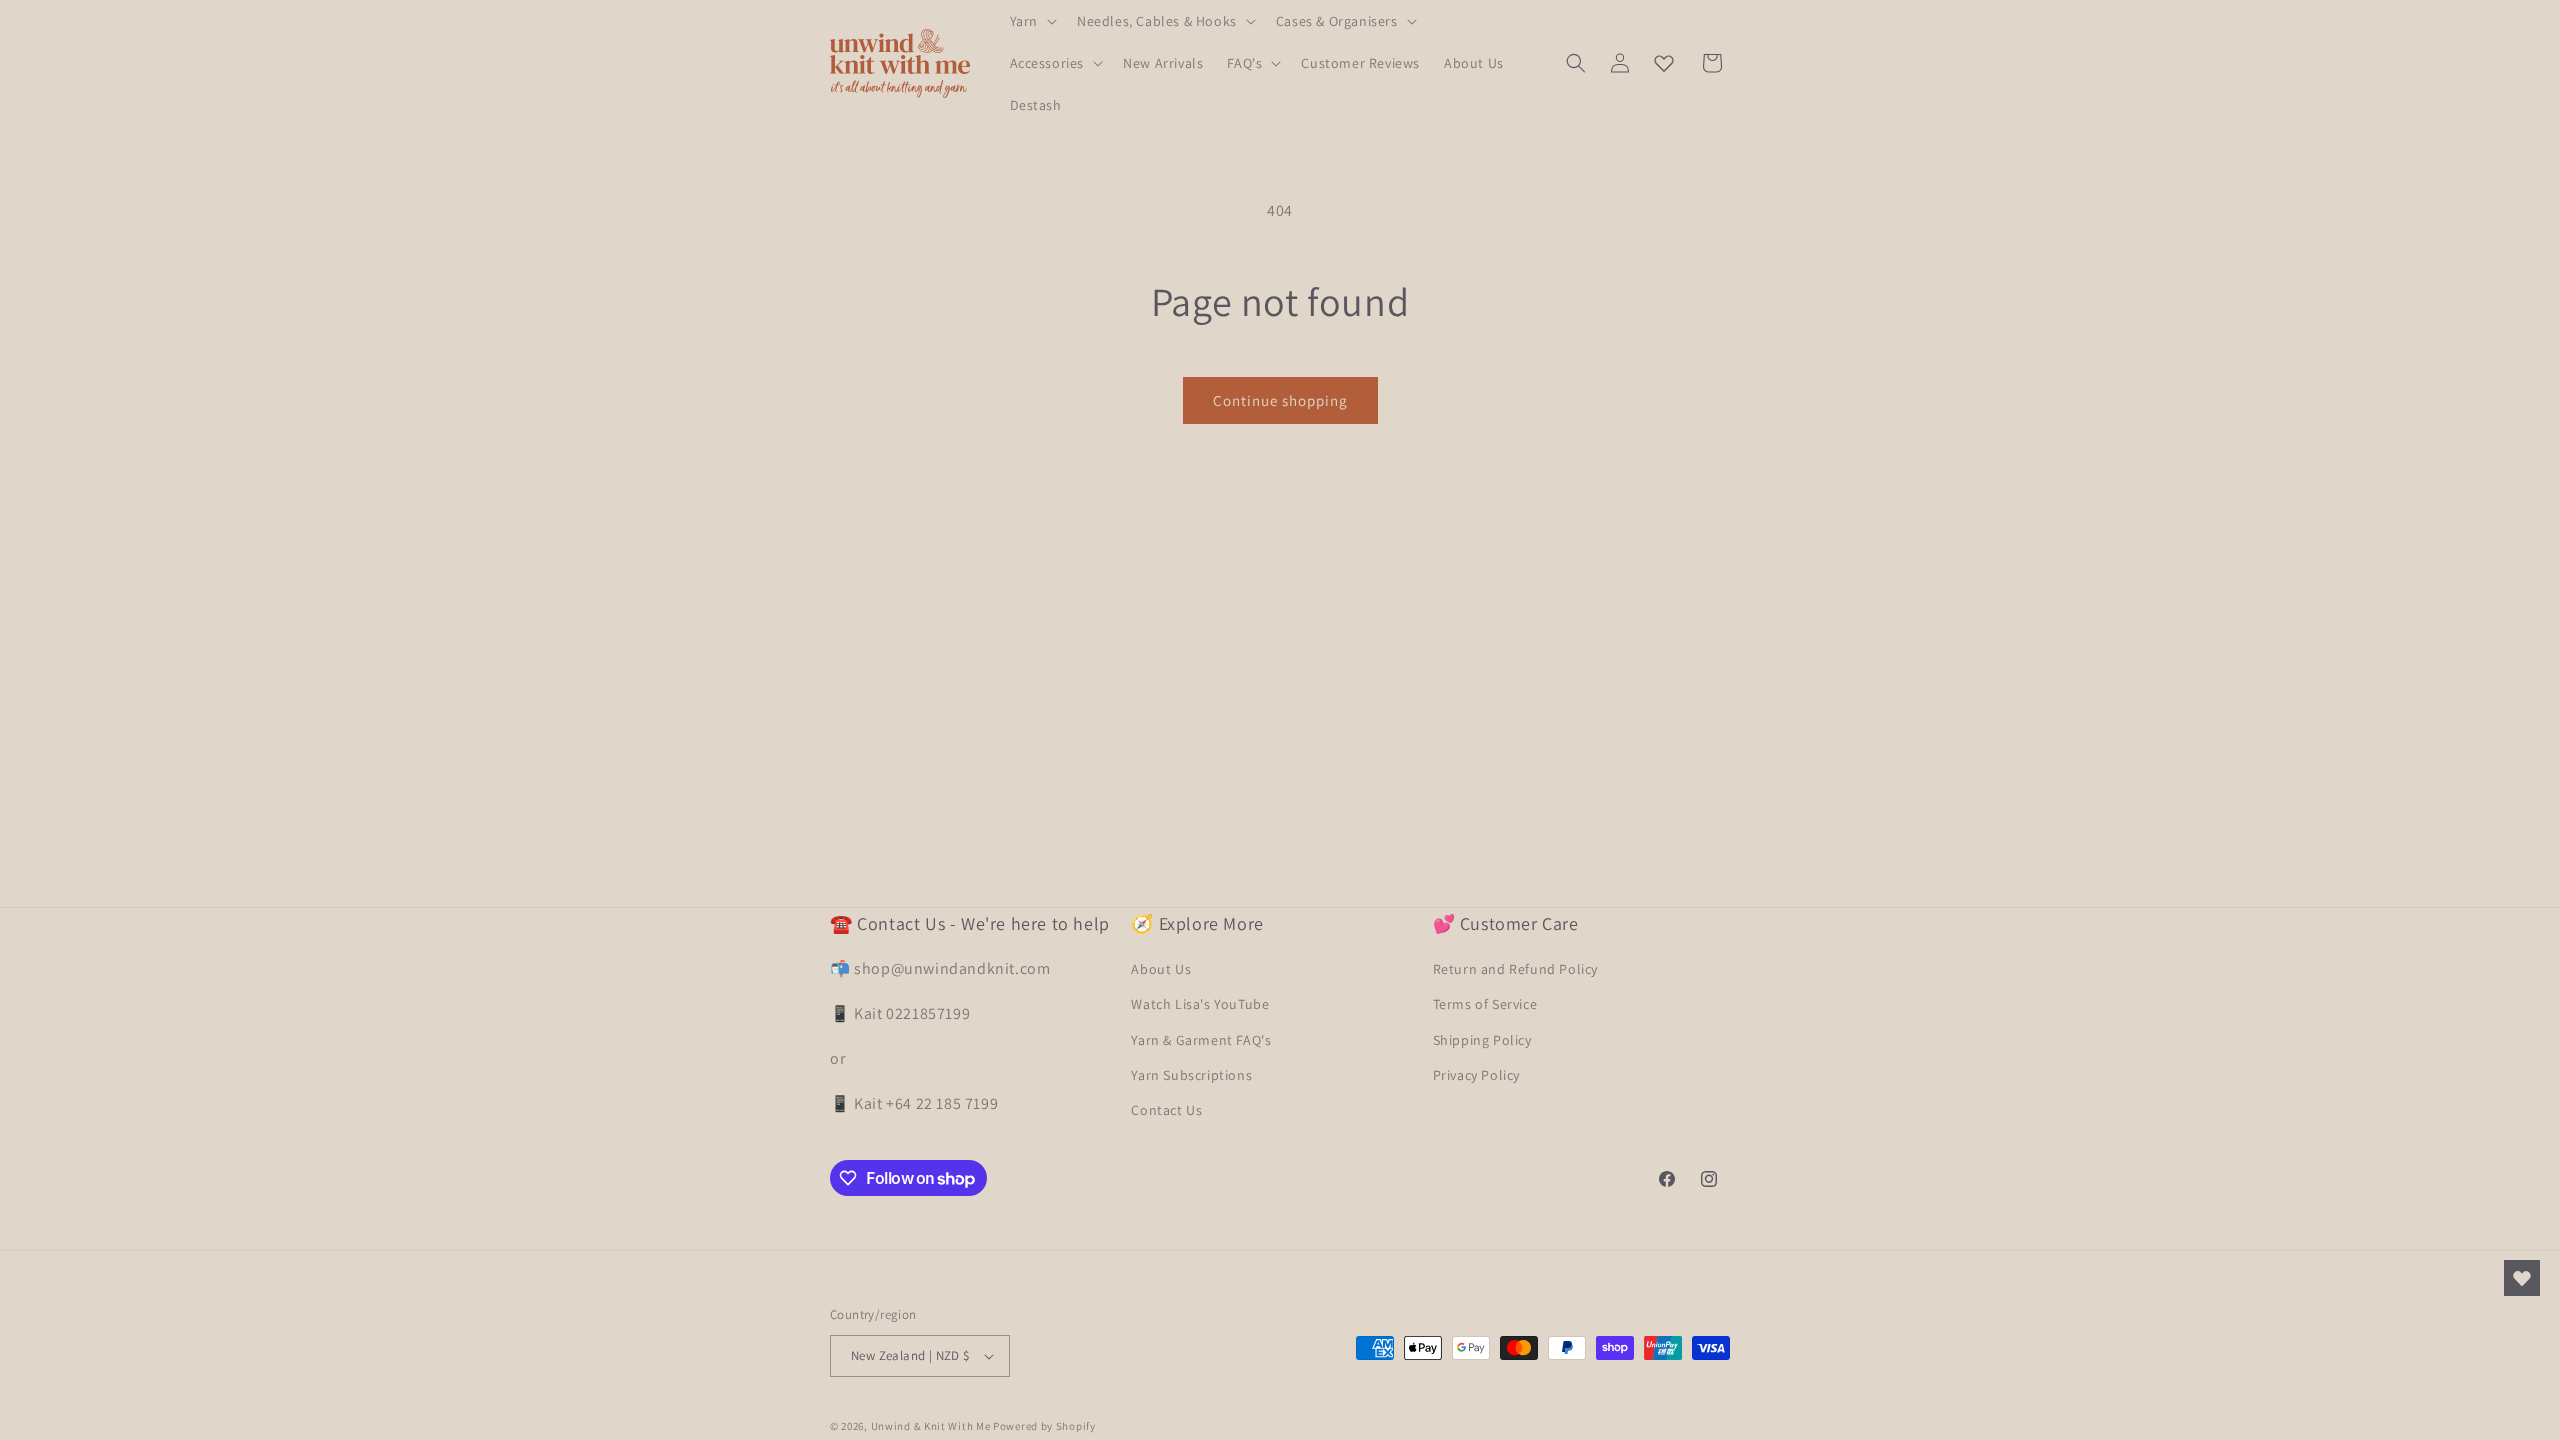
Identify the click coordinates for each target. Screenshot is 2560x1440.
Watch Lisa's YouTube (1200, 1004)
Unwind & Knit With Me (931, 1426)
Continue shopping (1280, 400)
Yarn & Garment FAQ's (1201, 1040)
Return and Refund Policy (1515, 969)
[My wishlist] (1664, 63)
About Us (1161, 969)
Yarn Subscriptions (1191, 1075)
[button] (1031, 21)
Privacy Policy (1476, 1075)
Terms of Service (1485, 1004)
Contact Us (1166, 1110)
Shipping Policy (1482, 1040)
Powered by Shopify (1044, 1426)
